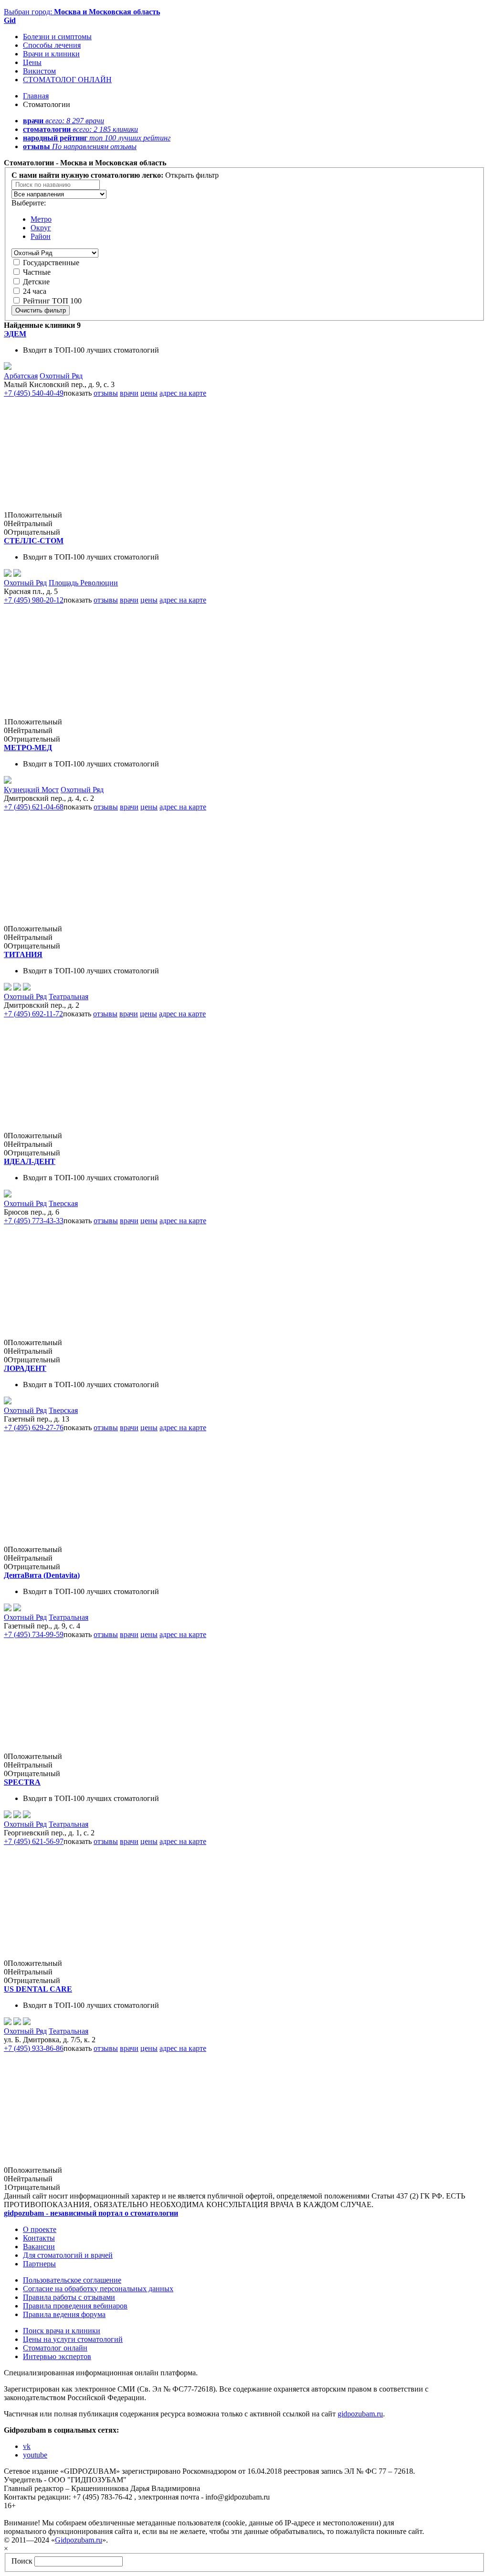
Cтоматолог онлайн (55, 2348)
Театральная (69, 997)
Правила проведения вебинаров (75, 2306)
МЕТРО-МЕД (28, 748)
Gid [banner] (10, 20)
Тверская (63, 1203)
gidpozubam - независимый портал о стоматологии (91, 2213)
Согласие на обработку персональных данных (98, 2289)
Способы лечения (52, 45)
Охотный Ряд (61, 376)
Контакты (39, 2238)
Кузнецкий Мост (31, 790)
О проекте (40, 2229)
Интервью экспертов (57, 2356)
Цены (32, 62)
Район (41, 236)
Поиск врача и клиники (62, 2331)
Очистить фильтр (41, 310)
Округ (41, 228)
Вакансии (39, 2247)
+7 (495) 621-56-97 (34, 1841)
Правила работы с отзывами (69, 2297)
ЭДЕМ (15, 334)
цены (149, 393)
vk (27, 2446)
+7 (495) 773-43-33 (34, 1221)
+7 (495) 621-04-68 (34, 807)
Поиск (22, 2561)
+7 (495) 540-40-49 (34, 393)
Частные (37, 272)
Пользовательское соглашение (72, 2280)
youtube (35, 2455)
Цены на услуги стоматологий (73, 2339)
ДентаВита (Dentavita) (42, 1575)
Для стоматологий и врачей (68, 2255)
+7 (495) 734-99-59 (34, 1634)
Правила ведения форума (64, 2314)
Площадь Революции (83, 583)
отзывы (106, 393)
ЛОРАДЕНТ (25, 1368)
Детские (36, 282)
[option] (59, 194)
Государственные (51, 263)
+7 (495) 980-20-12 (34, 600)
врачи (129, 393)
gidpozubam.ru (360, 2414)
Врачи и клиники (51, 54)
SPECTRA (22, 1782)
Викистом (39, 71)
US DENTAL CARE (38, 1989)
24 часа (35, 291)
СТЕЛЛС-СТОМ (34, 541)
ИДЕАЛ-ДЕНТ (30, 1161)
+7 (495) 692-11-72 (33, 1014)
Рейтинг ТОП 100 (52, 301)
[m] (8, 781)
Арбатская (21, 376)
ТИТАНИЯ (23, 954)
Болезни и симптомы (57, 37)
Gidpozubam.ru (79, 2540)
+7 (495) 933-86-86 (34, 2048)
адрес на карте (183, 393)
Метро (41, 219)
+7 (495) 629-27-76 (34, 1428)
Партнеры (39, 2264)
